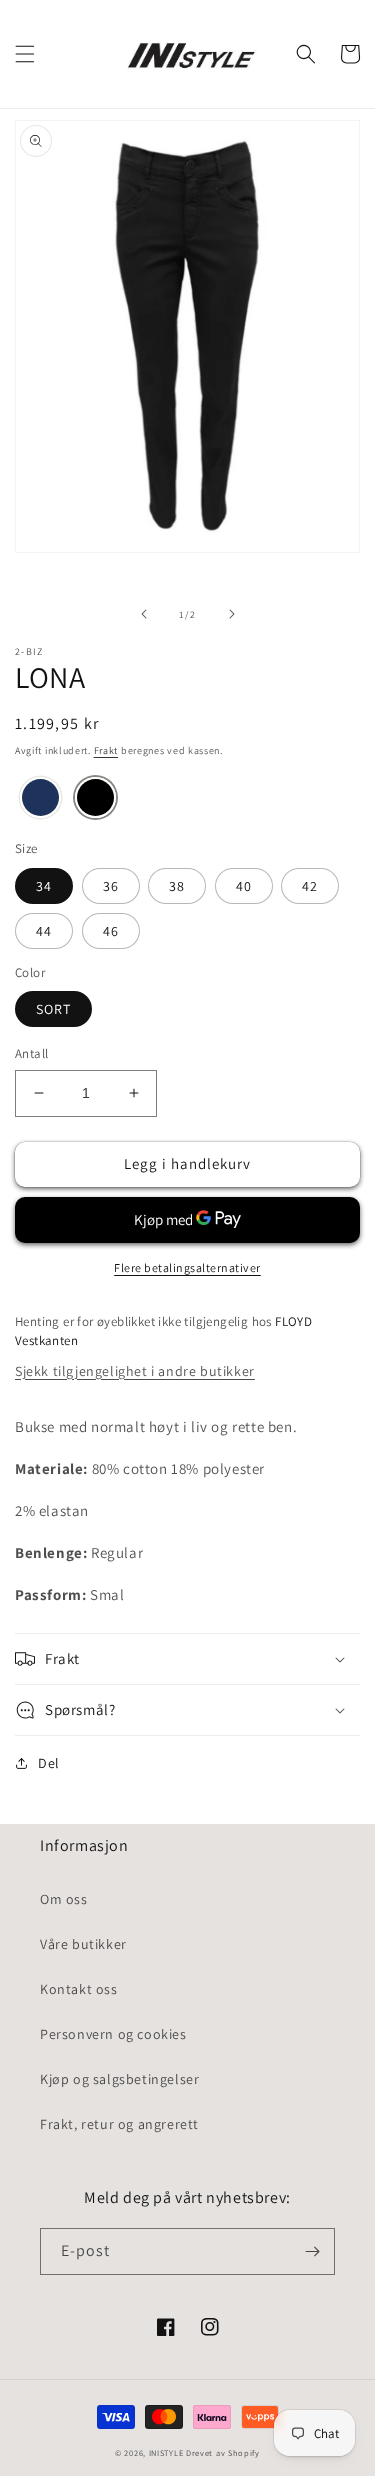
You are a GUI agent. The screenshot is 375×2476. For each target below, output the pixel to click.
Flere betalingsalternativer (187, 1267)
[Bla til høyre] (232, 614)
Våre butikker (83, 1944)
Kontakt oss (79, 1989)
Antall (31, 1053)
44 (44, 931)
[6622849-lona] (40, 799)
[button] (25, 54)
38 (177, 886)
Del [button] (49, 1763)
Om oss (64, 1899)
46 (111, 931)
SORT (53, 1009)
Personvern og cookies (113, 2034)
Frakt (106, 750)
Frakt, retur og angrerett (119, 2124)
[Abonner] (312, 2251)
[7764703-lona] (95, 799)
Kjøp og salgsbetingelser (119, 2079)
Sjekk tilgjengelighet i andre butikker (135, 1371)
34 (44, 886)
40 (244, 886)
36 (111, 886)
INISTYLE (166, 2452)
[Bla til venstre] (144, 614)
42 (310, 886)
